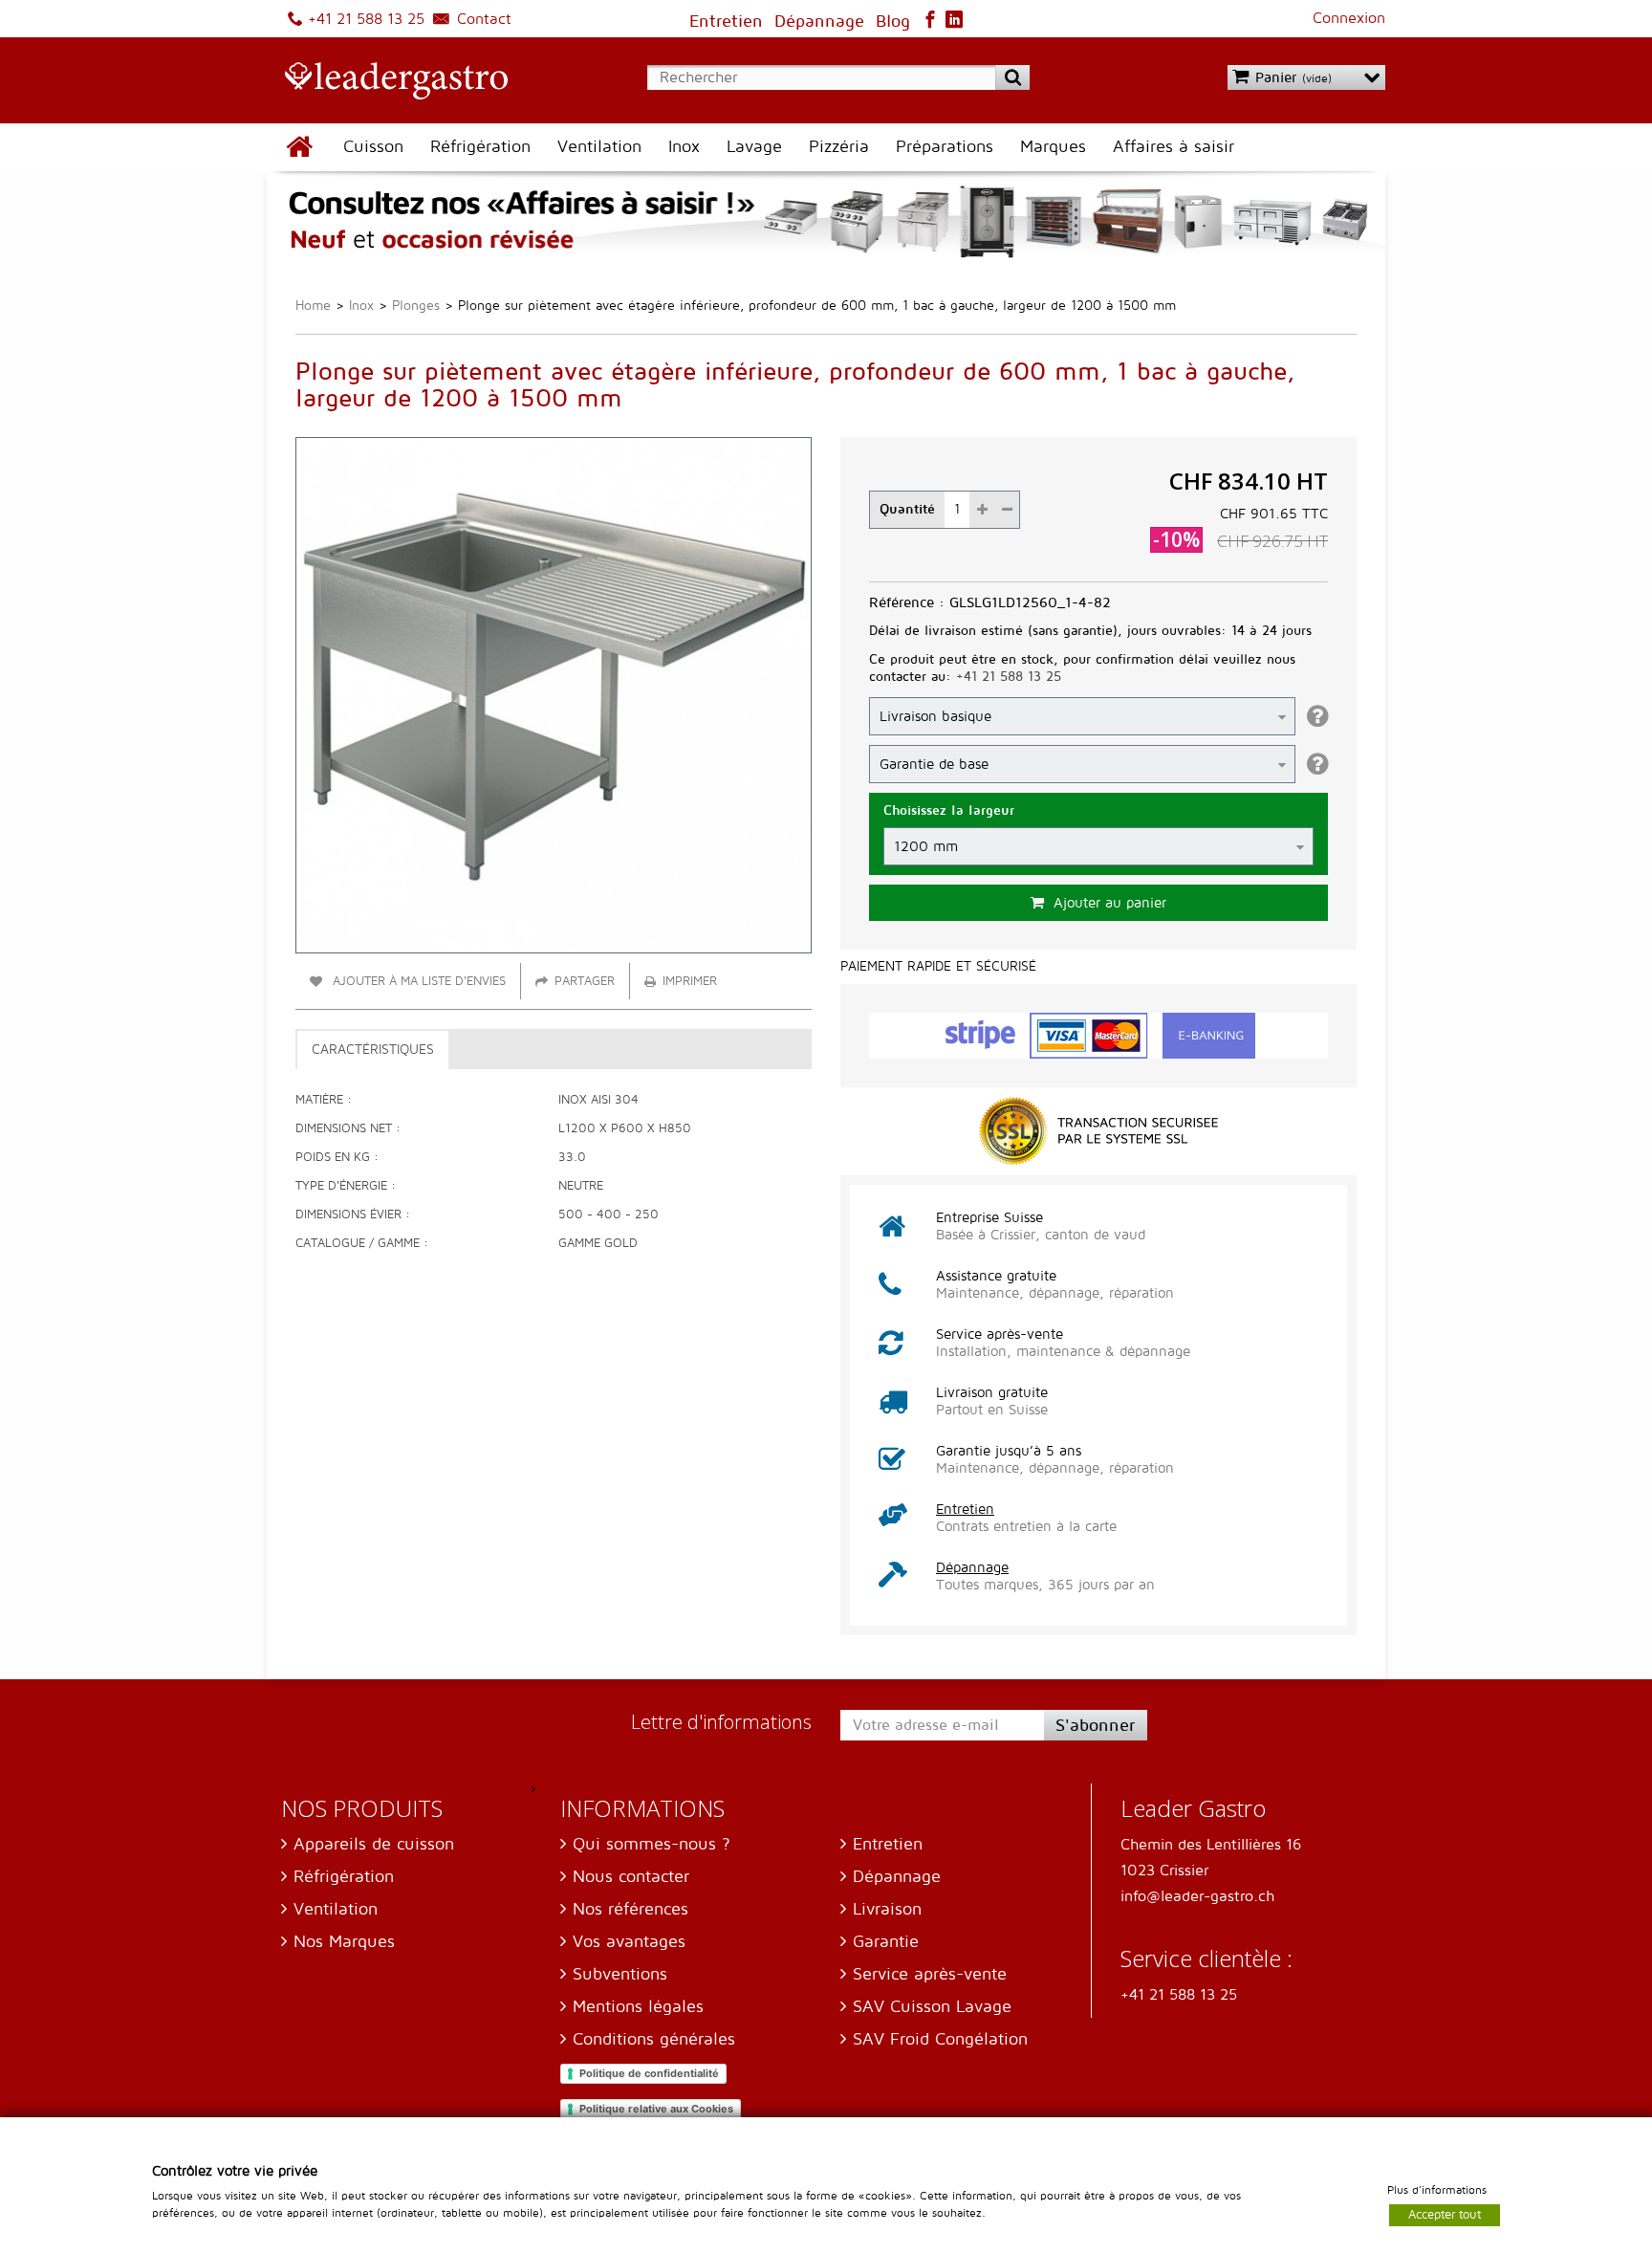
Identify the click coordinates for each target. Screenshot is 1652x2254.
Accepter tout (1445, 2214)
